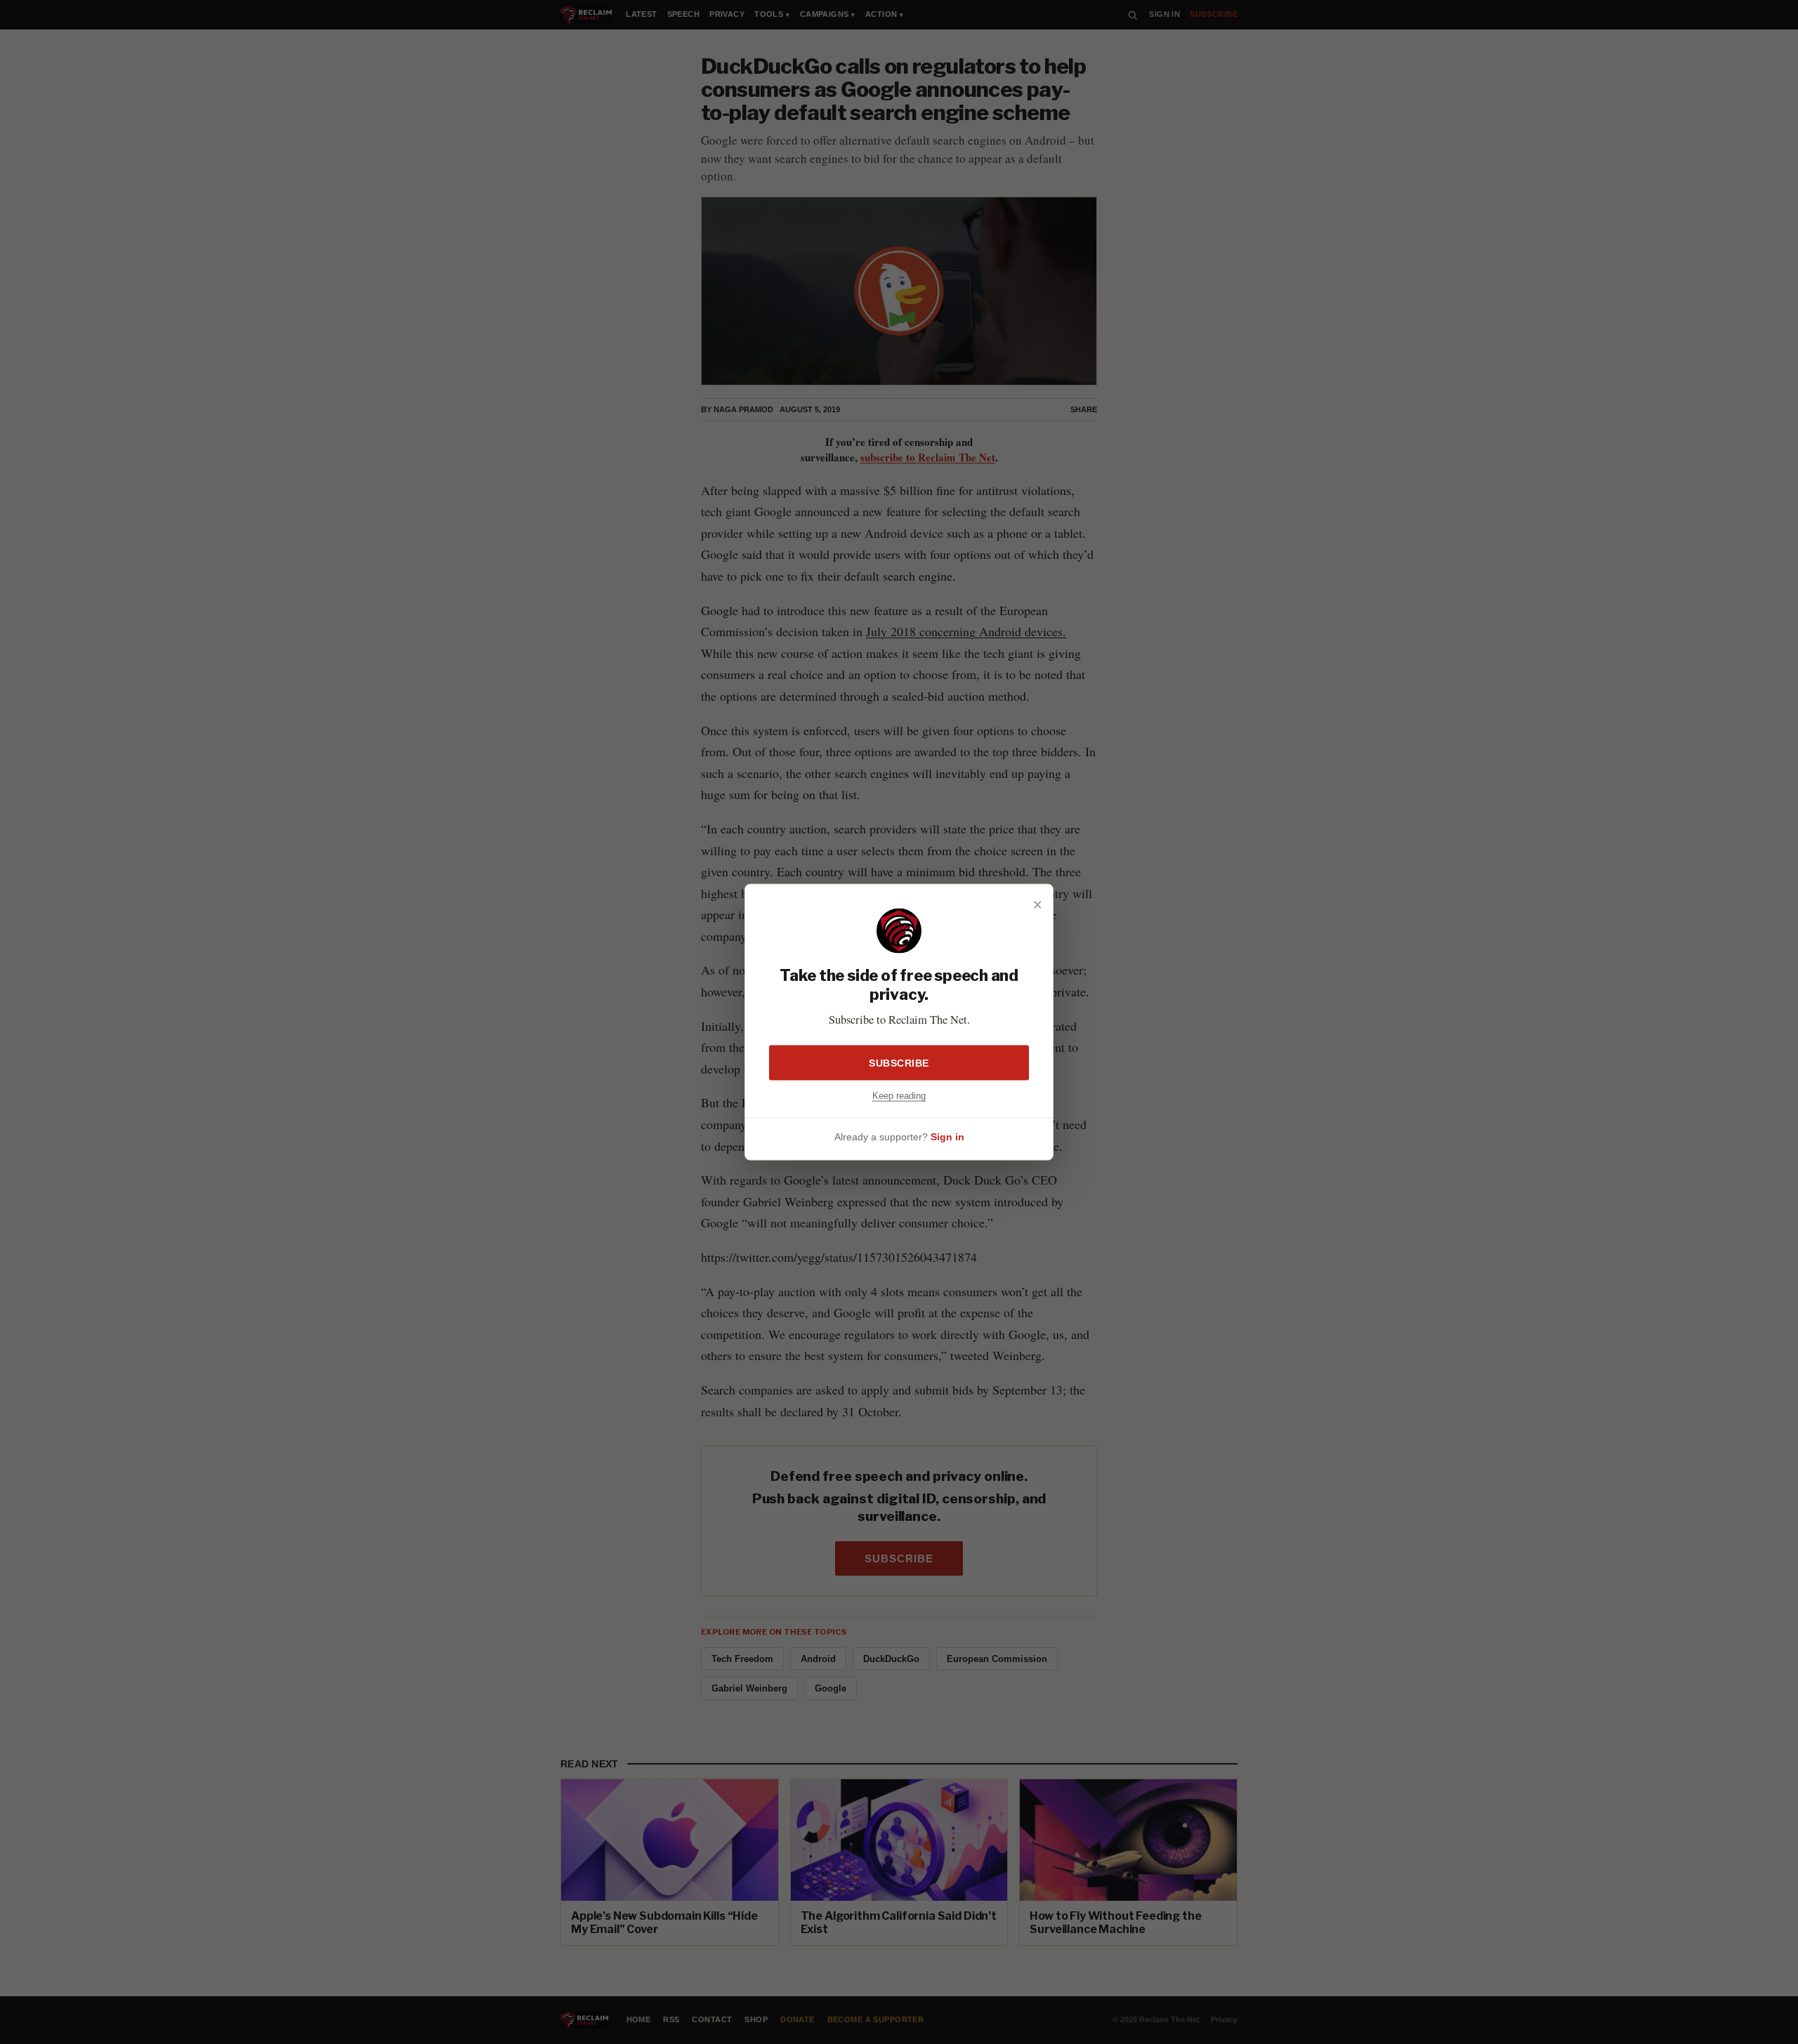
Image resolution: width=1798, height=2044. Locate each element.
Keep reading (899, 1095)
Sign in (947, 1137)
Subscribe (899, 1062)
